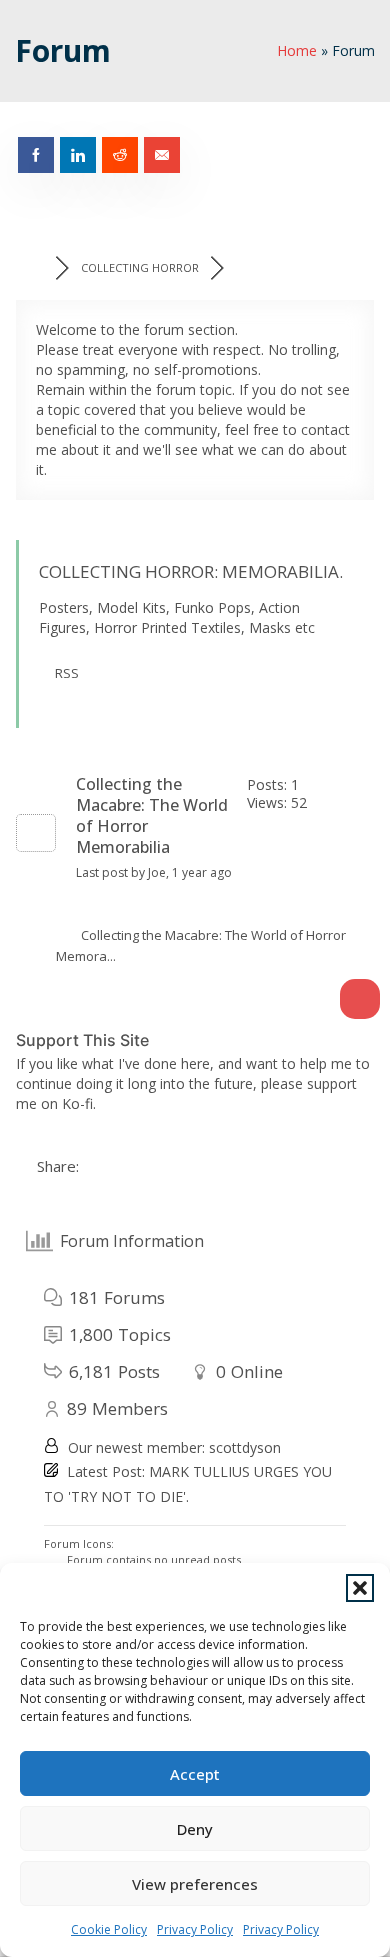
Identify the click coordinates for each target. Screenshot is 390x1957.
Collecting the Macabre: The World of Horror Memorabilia (152, 815)
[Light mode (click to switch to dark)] (360, 999)
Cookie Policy (109, 1929)
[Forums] (35, 267)
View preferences (195, 1884)
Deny (195, 1829)
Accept (195, 1774)
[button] (360, 1588)
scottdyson (245, 1447)
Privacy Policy (195, 1929)
